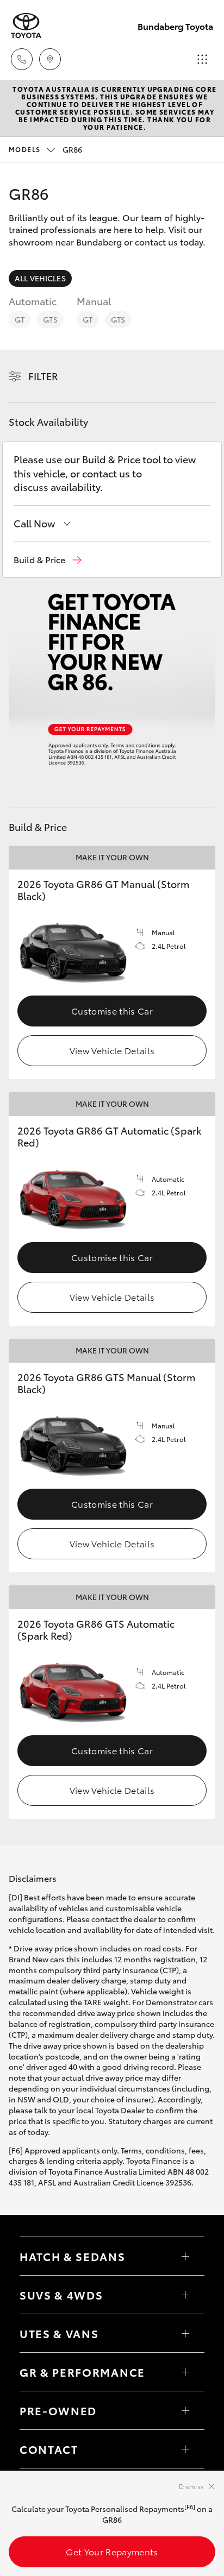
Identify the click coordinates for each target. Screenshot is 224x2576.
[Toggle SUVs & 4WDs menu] (185, 2295)
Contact (49, 2449)
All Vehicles (40, 278)
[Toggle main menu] (202, 59)
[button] (48, 560)
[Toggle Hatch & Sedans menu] (185, 2256)
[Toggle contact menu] (185, 2410)
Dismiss (191, 2486)
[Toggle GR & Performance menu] (185, 2372)
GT (20, 319)
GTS (50, 319)
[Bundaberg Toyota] (26, 26)
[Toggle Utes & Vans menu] (185, 2333)
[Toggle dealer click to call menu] (22, 59)
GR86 (45, 149)
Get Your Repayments (112, 2551)
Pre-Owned (58, 2410)
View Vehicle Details (112, 1050)
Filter (43, 376)
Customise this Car (112, 1010)
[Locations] (50, 59)
